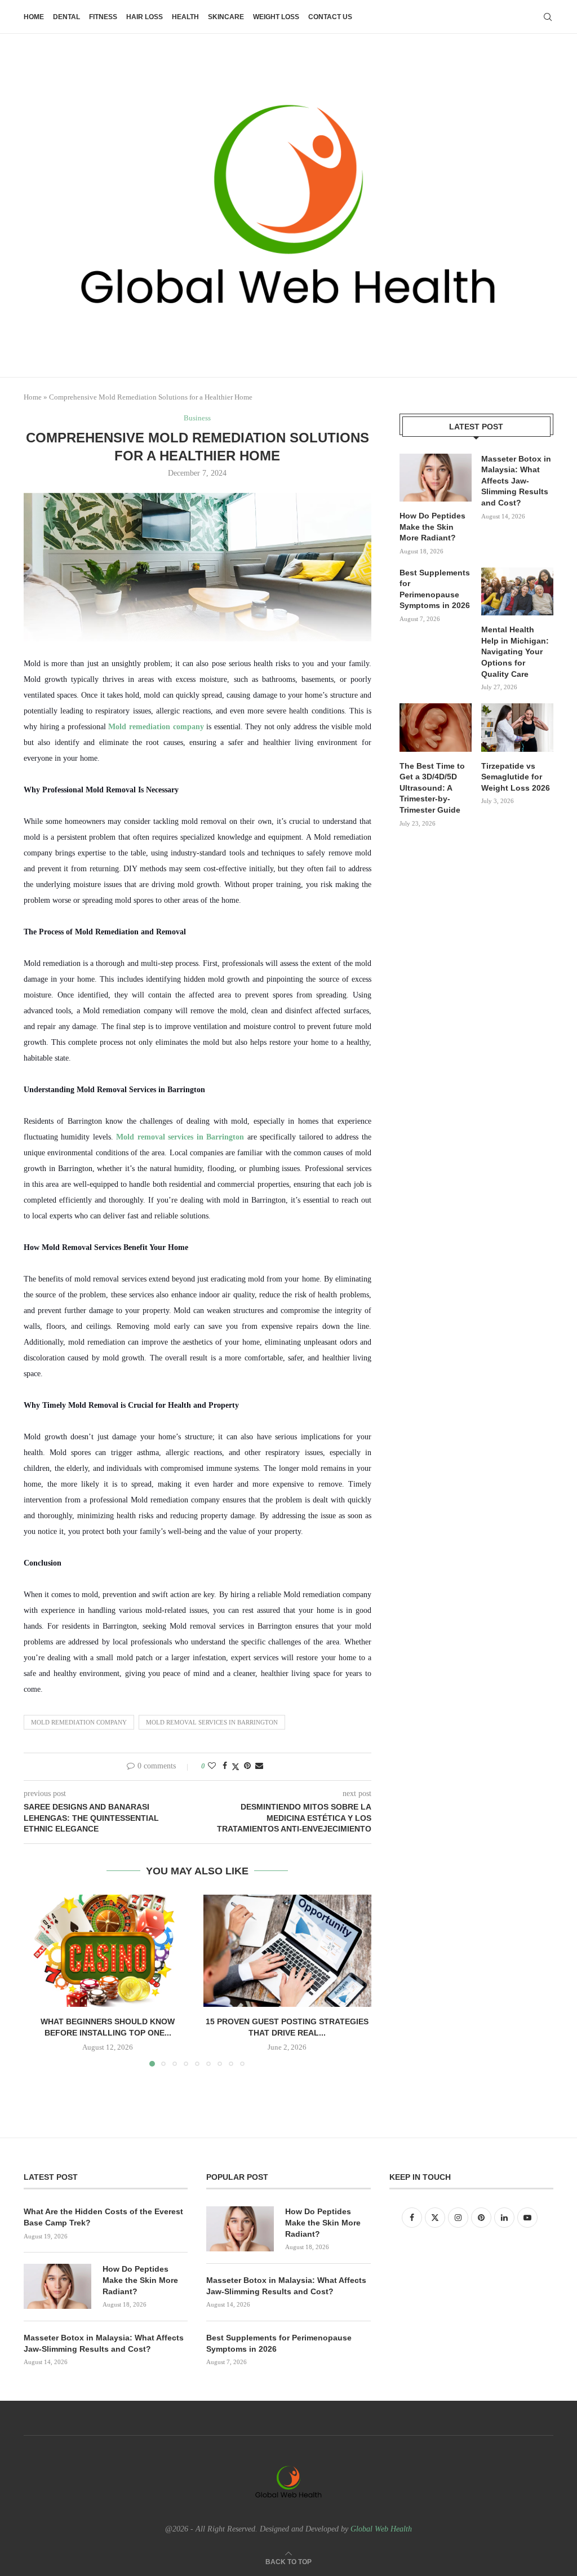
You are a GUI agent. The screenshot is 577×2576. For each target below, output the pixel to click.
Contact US (330, 17)
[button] (39, 1980)
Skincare (226, 17)
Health (185, 17)
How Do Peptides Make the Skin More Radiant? (432, 527)
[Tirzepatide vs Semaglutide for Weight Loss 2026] (517, 728)
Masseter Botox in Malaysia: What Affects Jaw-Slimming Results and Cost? (516, 481)
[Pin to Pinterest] (247, 1766)
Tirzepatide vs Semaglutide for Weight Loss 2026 (516, 777)
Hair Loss (145, 17)
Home (34, 17)
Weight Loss (276, 17)
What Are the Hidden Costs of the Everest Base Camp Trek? (103, 2217)
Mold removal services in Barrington (180, 1137)
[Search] (548, 17)
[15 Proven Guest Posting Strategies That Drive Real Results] (288, 1951)
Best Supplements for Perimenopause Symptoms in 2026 (435, 589)
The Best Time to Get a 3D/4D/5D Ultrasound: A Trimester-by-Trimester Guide (432, 788)
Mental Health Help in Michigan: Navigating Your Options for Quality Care (515, 651)
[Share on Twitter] (236, 1767)
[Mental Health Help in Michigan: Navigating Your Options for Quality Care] (517, 592)
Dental (66, 17)
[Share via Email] (259, 1766)
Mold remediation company (156, 727)
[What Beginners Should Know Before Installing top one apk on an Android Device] (108, 1951)
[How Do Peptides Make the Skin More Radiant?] (436, 478)
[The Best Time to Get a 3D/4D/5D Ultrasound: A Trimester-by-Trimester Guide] (436, 728)
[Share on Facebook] (225, 1766)
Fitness (103, 17)
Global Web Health (381, 2529)
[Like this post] (212, 1766)
